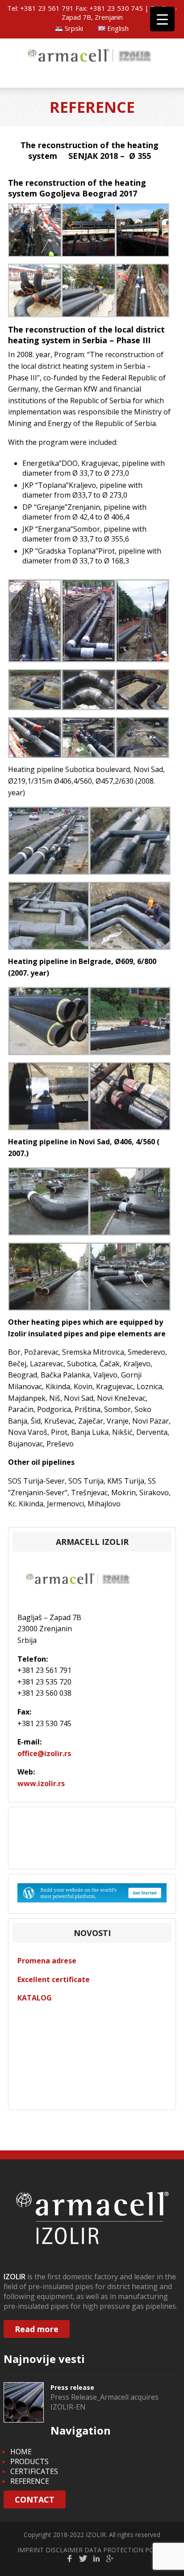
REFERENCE (30, 2481)
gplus (110, 2559)
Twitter (83, 2559)
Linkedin (96, 2559)
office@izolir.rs (44, 1753)
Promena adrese (47, 1961)
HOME (21, 2452)
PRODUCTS (29, 2461)
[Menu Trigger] (162, 19)
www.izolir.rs (41, 1783)
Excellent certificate (54, 1979)
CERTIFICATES (34, 2471)
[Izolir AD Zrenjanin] (92, 63)
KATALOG (35, 1998)
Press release (72, 2387)
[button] (35, 231)
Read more (37, 2329)
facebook (70, 2559)
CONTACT (35, 2499)
